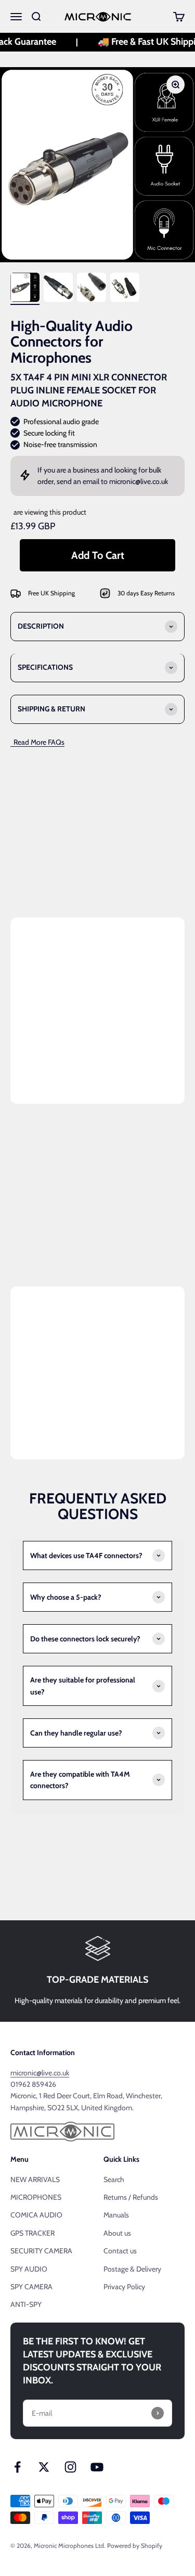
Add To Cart (98, 555)
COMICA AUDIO (36, 2215)
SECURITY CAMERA (41, 2251)
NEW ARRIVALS (35, 2179)
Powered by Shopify (135, 2546)
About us (117, 2233)
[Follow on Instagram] (70, 2467)
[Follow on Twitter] (44, 2467)
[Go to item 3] (92, 289)
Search (114, 2179)
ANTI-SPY (26, 2304)
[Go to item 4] (125, 289)
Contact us (120, 2251)
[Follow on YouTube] (97, 2467)
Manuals (116, 2215)
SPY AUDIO (29, 2269)
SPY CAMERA (31, 2287)
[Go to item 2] (58, 289)
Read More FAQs (37, 742)
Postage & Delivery (132, 2269)
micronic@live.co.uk (139, 481)
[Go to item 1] (25, 289)
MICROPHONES (36, 2197)
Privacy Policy (124, 2287)
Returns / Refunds (131, 2197)
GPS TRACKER (32, 2233)
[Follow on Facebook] (17, 2467)
